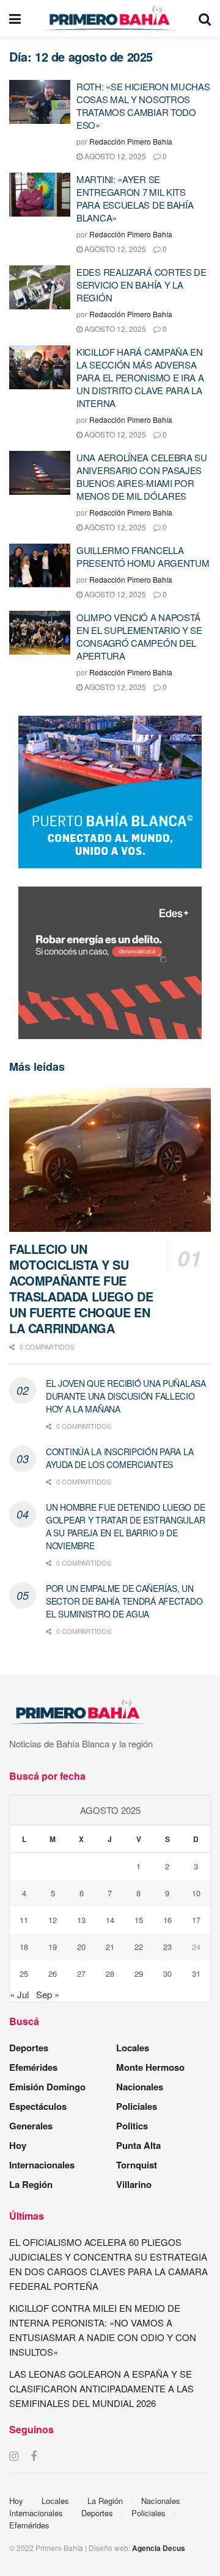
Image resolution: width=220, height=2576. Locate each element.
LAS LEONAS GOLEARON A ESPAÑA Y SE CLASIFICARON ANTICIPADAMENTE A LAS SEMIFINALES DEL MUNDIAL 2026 (101, 2388)
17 (196, 1920)
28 (110, 1973)
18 (24, 1947)
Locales (133, 2048)
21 (110, 1947)
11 (24, 1920)
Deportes (29, 2048)
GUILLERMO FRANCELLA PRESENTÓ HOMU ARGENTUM (143, 556)
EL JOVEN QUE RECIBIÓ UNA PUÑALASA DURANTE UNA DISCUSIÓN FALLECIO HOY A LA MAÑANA (126, 1396)
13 (81, 1920)
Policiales (137, 2106)
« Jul (19, 1994)
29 (139, 1973)
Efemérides (33, 2067)
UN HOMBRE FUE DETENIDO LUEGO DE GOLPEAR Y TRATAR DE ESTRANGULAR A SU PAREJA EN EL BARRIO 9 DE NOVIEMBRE (125, 1526)
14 (110, 1920)
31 (196, 1973)
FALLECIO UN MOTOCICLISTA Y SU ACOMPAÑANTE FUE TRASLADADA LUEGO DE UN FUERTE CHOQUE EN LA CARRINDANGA (81, 1288)
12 (53, 1920)
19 (53, 1947)
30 (167, 1973)
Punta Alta (138, 2145)
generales (31, 2126)
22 (139, 1947)
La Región (31, 2184)
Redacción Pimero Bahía (131, 141)
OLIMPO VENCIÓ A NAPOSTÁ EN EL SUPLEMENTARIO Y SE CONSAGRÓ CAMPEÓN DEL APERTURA (139, 636)
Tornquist (137, 2165)
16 (167, 1920)
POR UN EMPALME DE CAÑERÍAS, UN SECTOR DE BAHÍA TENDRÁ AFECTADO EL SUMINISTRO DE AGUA (124, 1601)
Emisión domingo (47, 2087)
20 (81, 1947)
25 (24, 1973)
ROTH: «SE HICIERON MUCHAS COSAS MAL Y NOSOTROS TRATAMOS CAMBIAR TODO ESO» (143, 106)
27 (81, 1973)
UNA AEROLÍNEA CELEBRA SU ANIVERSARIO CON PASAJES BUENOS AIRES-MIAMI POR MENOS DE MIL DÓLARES (142, 477)
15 (139, 1920)
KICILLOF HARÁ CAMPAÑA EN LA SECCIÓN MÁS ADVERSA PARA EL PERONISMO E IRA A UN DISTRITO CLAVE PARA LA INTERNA (140, 377)
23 (167, 1947)
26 (53, 1973)
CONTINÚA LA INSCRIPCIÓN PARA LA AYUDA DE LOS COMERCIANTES (119, 1458)
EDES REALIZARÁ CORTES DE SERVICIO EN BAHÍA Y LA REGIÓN (141, 285)
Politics (132, 2126)
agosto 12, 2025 (114, 156)
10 (196, 1893)
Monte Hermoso (150, 2067)
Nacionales (140, 2087)
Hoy (18, 2145)
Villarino (134, 2184)
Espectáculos (38, 2106)
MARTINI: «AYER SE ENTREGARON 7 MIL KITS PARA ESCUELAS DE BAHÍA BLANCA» (135, 198)
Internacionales (42, 2165)
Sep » (48, 1994)
